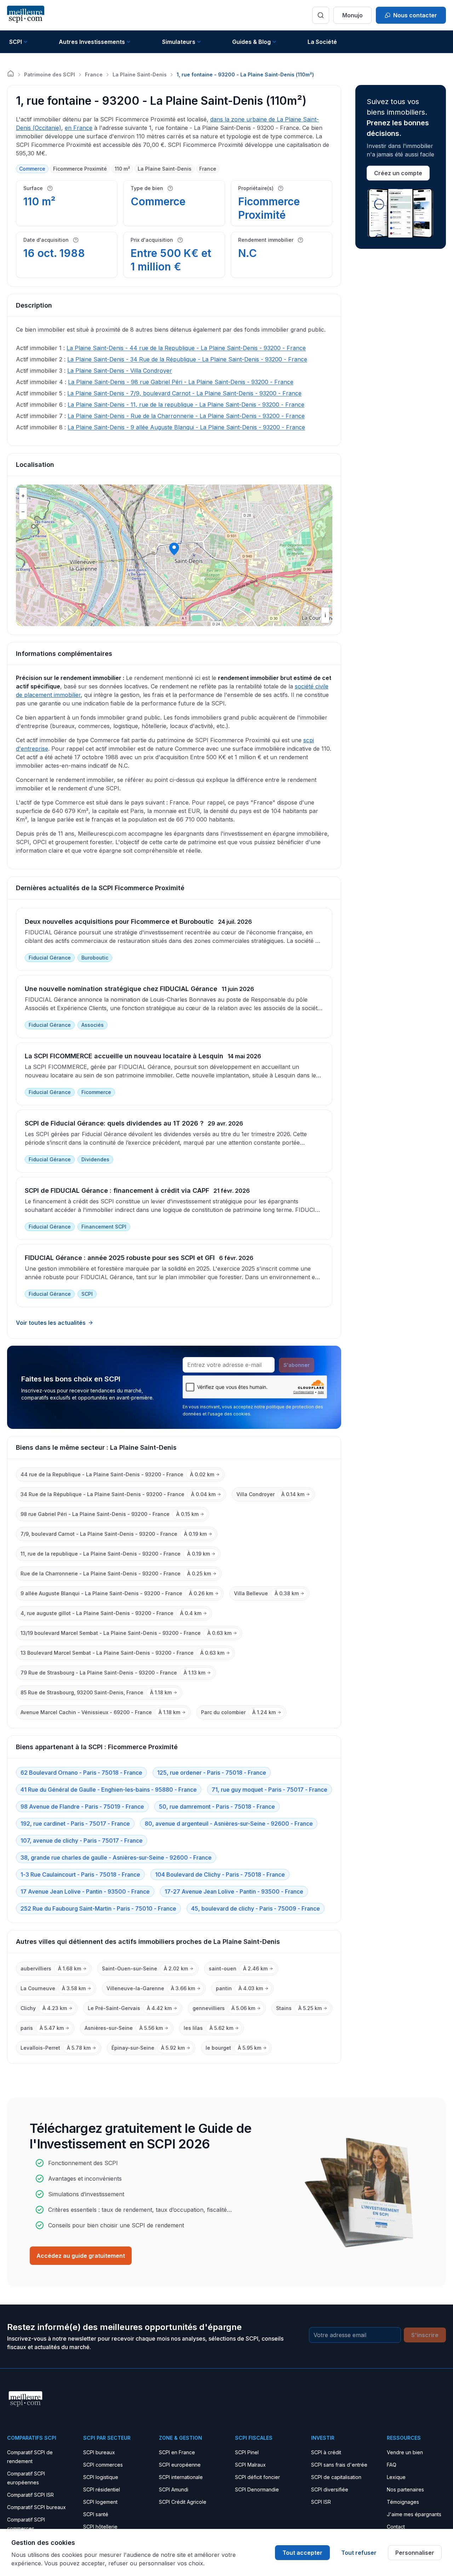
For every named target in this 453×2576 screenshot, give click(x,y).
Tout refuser (359, 2553)
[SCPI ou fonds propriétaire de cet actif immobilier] (281, 188)
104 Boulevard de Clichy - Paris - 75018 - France (220, 1874)
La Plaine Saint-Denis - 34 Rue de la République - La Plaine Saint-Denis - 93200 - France (187, 359)
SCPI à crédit (326, 2452)
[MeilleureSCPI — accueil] (26, 15)
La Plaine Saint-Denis (140, 75)
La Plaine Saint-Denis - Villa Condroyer (120, 371)
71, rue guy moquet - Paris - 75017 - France (269, 1790)
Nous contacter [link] (415, 15)
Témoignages (403, 2502)
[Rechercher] (321, 15)
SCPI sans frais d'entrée (339, 2465)
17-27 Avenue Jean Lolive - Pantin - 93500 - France (234, 1891)
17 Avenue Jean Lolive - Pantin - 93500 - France (85, 1891)
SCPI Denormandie (257, 2489)
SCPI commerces (103, 2465)
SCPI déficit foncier (257, 2477)
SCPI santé (96, 2514)
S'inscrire (425, 2335)
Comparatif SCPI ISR (30, 2495)
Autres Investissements (92, 42)
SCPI (16, 42)
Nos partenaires (405, 2489)
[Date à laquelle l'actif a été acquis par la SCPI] (76, 240)
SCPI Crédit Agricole (183, 2502)
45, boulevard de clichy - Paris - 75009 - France (256, 1908)
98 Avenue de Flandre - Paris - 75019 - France (82, 1807)
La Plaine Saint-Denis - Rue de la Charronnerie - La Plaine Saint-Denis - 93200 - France (186, 416)
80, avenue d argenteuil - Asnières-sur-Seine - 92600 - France (229, 1824)
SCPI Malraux (250, 2465)
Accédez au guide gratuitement (81, 2256)
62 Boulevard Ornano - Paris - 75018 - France (81, 1773)
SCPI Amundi (174, 2489)
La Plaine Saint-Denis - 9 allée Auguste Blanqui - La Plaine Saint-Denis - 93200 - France (186, 427)
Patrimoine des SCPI (50, 75)
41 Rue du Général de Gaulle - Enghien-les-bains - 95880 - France (109, 1790)
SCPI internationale (181, 2477)
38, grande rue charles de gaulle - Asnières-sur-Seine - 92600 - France (116, 1857)
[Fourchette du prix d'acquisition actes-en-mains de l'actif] (180, 240)
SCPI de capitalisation (336, 2477)
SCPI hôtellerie (100, 2527)
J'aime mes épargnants (414, 2514)
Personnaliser (415, 2553)
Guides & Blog (251, 42)
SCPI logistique (101, 2477)
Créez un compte (398, 173)
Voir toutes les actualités (51, 1323)
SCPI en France (177, 2452)
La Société (322, 42)
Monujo (352, 15)
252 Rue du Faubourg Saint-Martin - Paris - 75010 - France (98, 1908)
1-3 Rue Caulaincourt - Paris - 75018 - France (80, 1874)
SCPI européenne (180, 2465)
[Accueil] (11, 74)
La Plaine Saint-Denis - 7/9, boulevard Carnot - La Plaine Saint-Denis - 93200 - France (184, 393)
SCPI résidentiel (102, 2489)
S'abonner (297, 1365)
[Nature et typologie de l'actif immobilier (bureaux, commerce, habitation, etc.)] (170, 188)
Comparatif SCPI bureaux (36, 2507)
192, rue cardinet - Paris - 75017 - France (75, 1824)
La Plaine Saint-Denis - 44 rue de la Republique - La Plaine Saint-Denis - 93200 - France (186, 348)
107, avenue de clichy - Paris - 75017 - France (82, 1841)
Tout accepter (302, 2553)
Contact (396, 2527)
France (94, 75)
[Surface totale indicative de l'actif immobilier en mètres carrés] (50, 188)
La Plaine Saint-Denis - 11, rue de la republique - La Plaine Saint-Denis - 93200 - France (186, 405)
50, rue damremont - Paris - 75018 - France (217, 1807)
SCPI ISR (321, 2502)
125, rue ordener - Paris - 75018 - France (212, 1773)
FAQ (392, 2465)
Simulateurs (179, 42)
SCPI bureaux (99, 2452)
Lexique (396, 2477)
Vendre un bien (405, 2452)
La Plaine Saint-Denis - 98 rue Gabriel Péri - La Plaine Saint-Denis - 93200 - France (181, 382)
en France (79, 128)
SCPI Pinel (247, 2452)
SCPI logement (100, 2502)
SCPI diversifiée (330, 2489)
